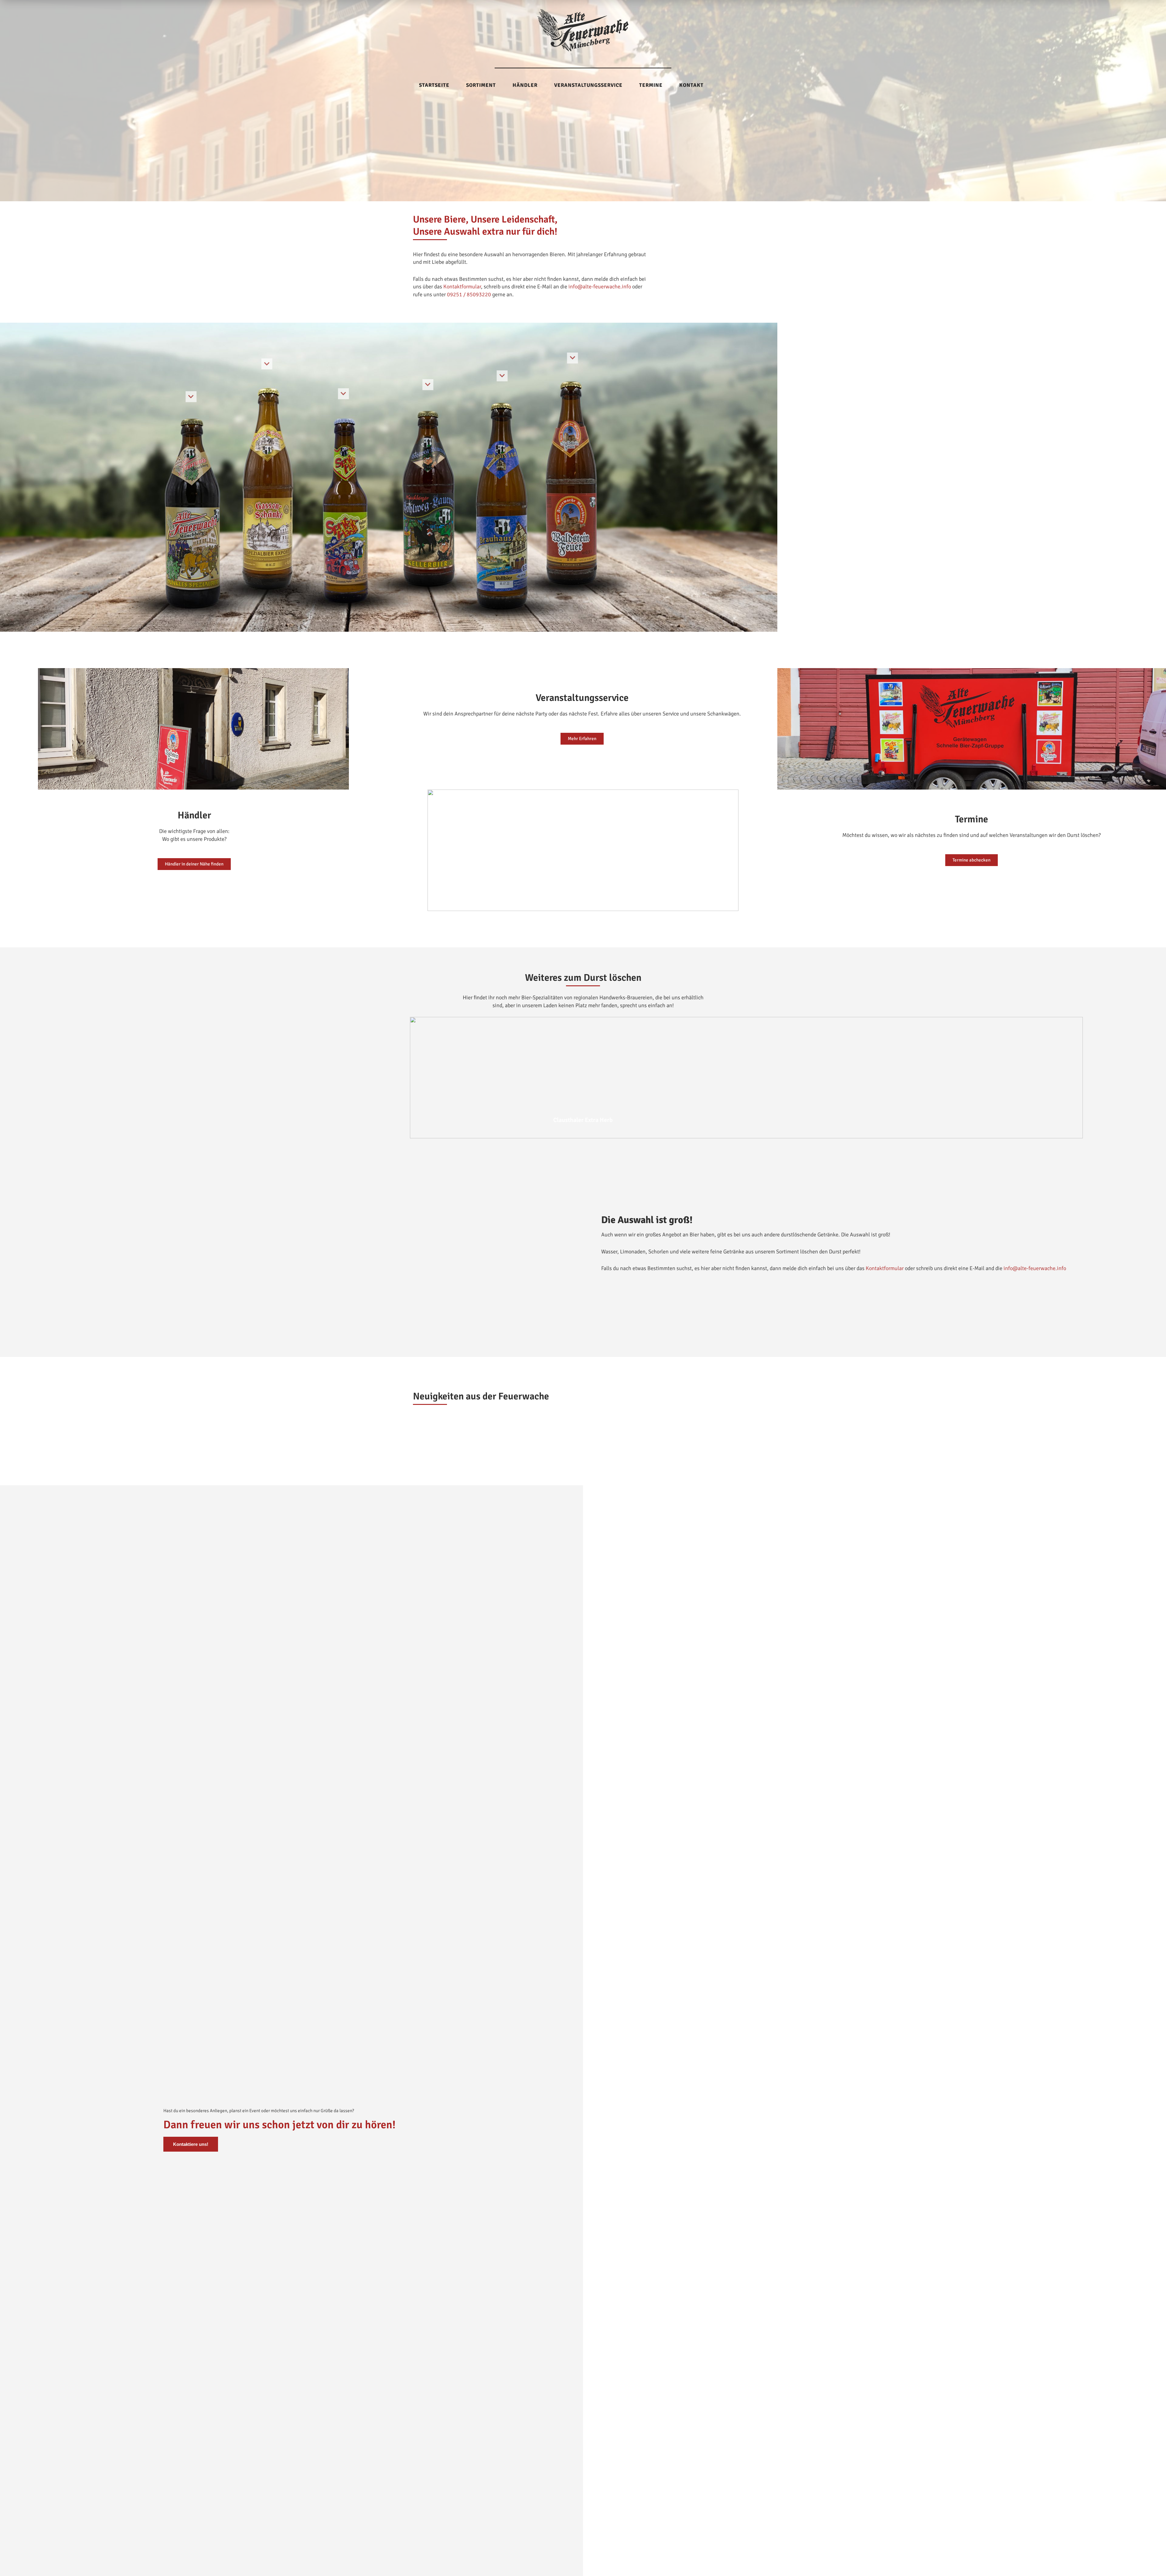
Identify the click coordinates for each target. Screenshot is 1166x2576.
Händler (525, 85)
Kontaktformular (462, 287)
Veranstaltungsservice (588, 85)
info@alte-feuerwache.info (600, 287)
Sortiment (481, 85)
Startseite (434, 85)
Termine (651, 85)
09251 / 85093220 (469, 294)
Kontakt (691, 85)
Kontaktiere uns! (191, 2144)
